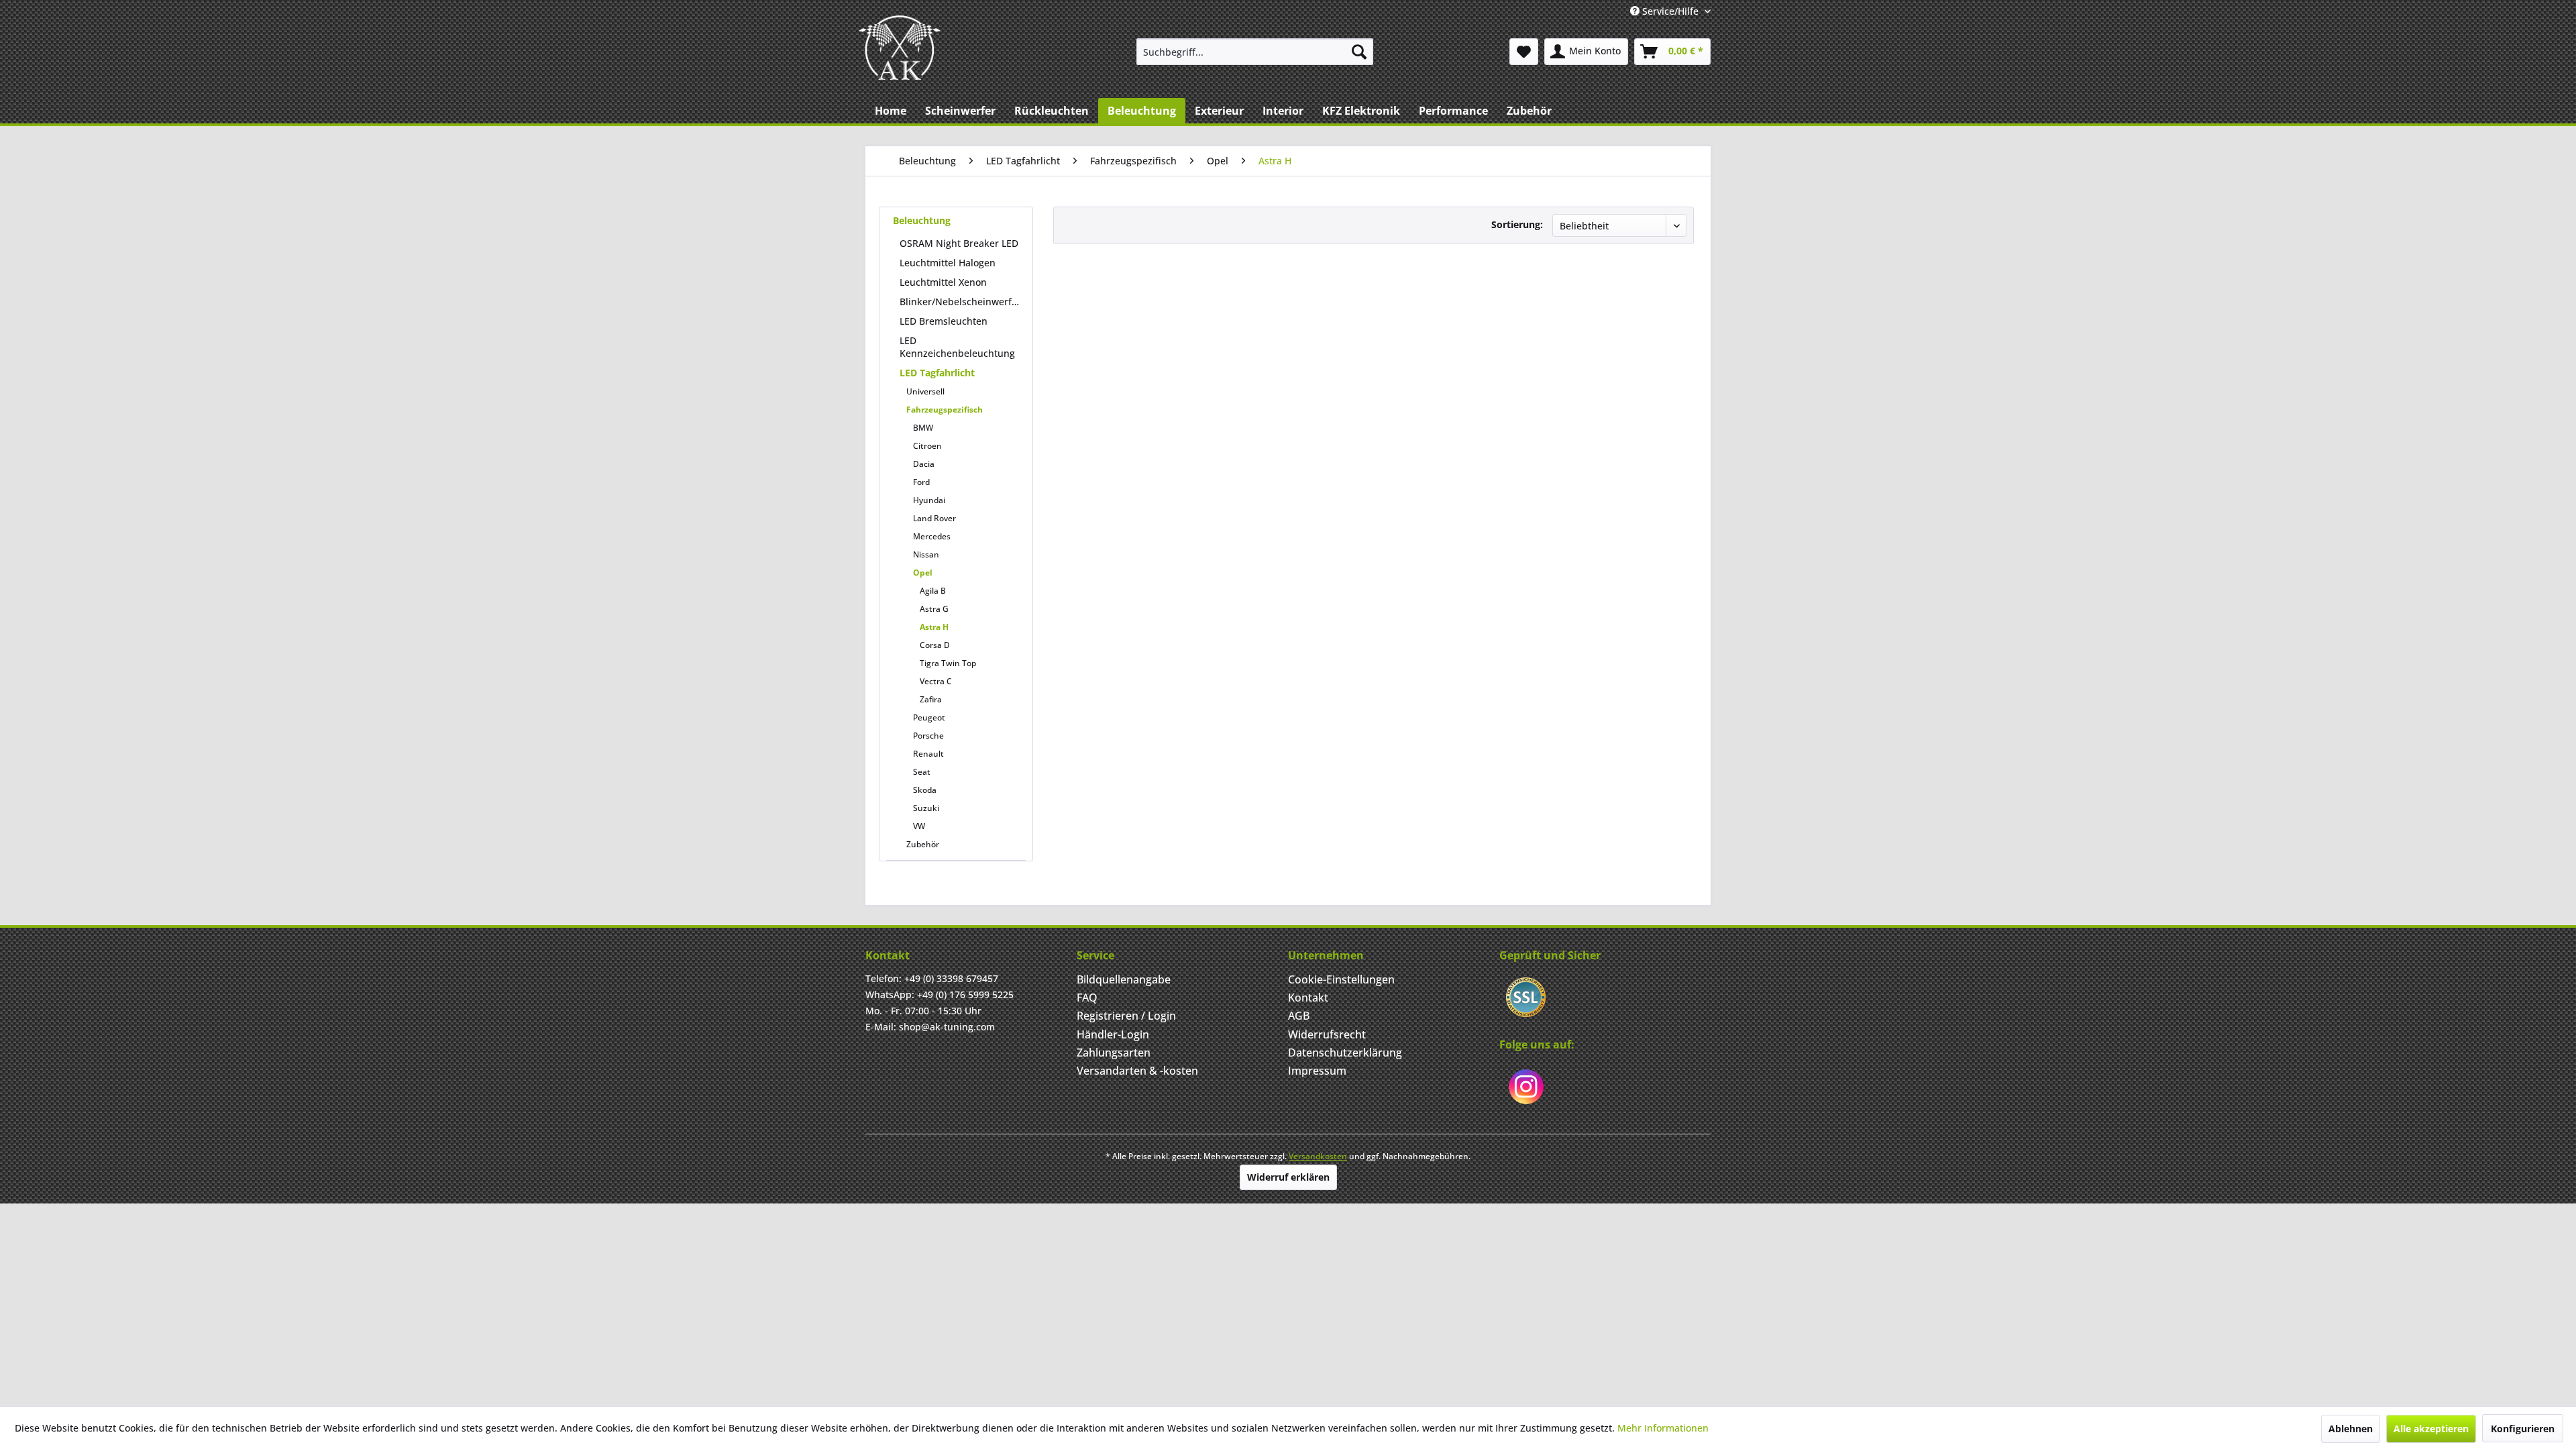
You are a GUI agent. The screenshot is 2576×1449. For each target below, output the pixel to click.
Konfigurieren (2523, 1429)
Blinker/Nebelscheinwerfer (960, 302)
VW (919, 826)
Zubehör (923, 844)
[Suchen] (1359, 52)
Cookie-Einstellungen (1341, 979)
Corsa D (935, 645)
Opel (923, 573)
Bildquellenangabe (1124, 979)
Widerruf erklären (1288, 1177)
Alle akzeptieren (2431, 1429)
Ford (921, 482)
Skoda (925, 790)
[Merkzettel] (1524, 52)
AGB (1299, 1016)
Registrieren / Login (1126, 1016)
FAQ (1087, 998)
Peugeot (929, 717)
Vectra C (936, 681)
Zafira (931, 699)
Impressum (1317, 1071)
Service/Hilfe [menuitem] (1670, 11)
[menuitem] (1255, 52)
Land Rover (934, 518)
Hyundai (929, 500)
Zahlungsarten (1114, 1053)
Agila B (933, 591)
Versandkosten (1318, 1156)
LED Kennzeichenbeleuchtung (957, 347)
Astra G (934, 609)
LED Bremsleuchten (944, 321)
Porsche (928, 736)
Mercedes (932, 536)
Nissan (926, 554)
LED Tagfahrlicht (937, 373)
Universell (925, 391)
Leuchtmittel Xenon (943, 282)
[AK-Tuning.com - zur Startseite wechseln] (900, 48)
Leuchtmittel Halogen (948, 263)
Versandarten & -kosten (1137, 1071)
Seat (922, 772)
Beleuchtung (922, 220)
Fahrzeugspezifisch (945, 410)
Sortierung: (1517, 224)
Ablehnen (2351, 1429)
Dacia (924, 464)
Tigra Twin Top (948, 663)
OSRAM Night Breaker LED (959, 243)
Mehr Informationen (1663, 1428)
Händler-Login (1113, 1034)
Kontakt (1308, 998)
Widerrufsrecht (1327, 1034)
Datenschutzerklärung (1345, 1053)
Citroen (927, 446)
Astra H (934, 627)
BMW (923, 428)
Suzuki (926, 808)
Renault (928, 754)
